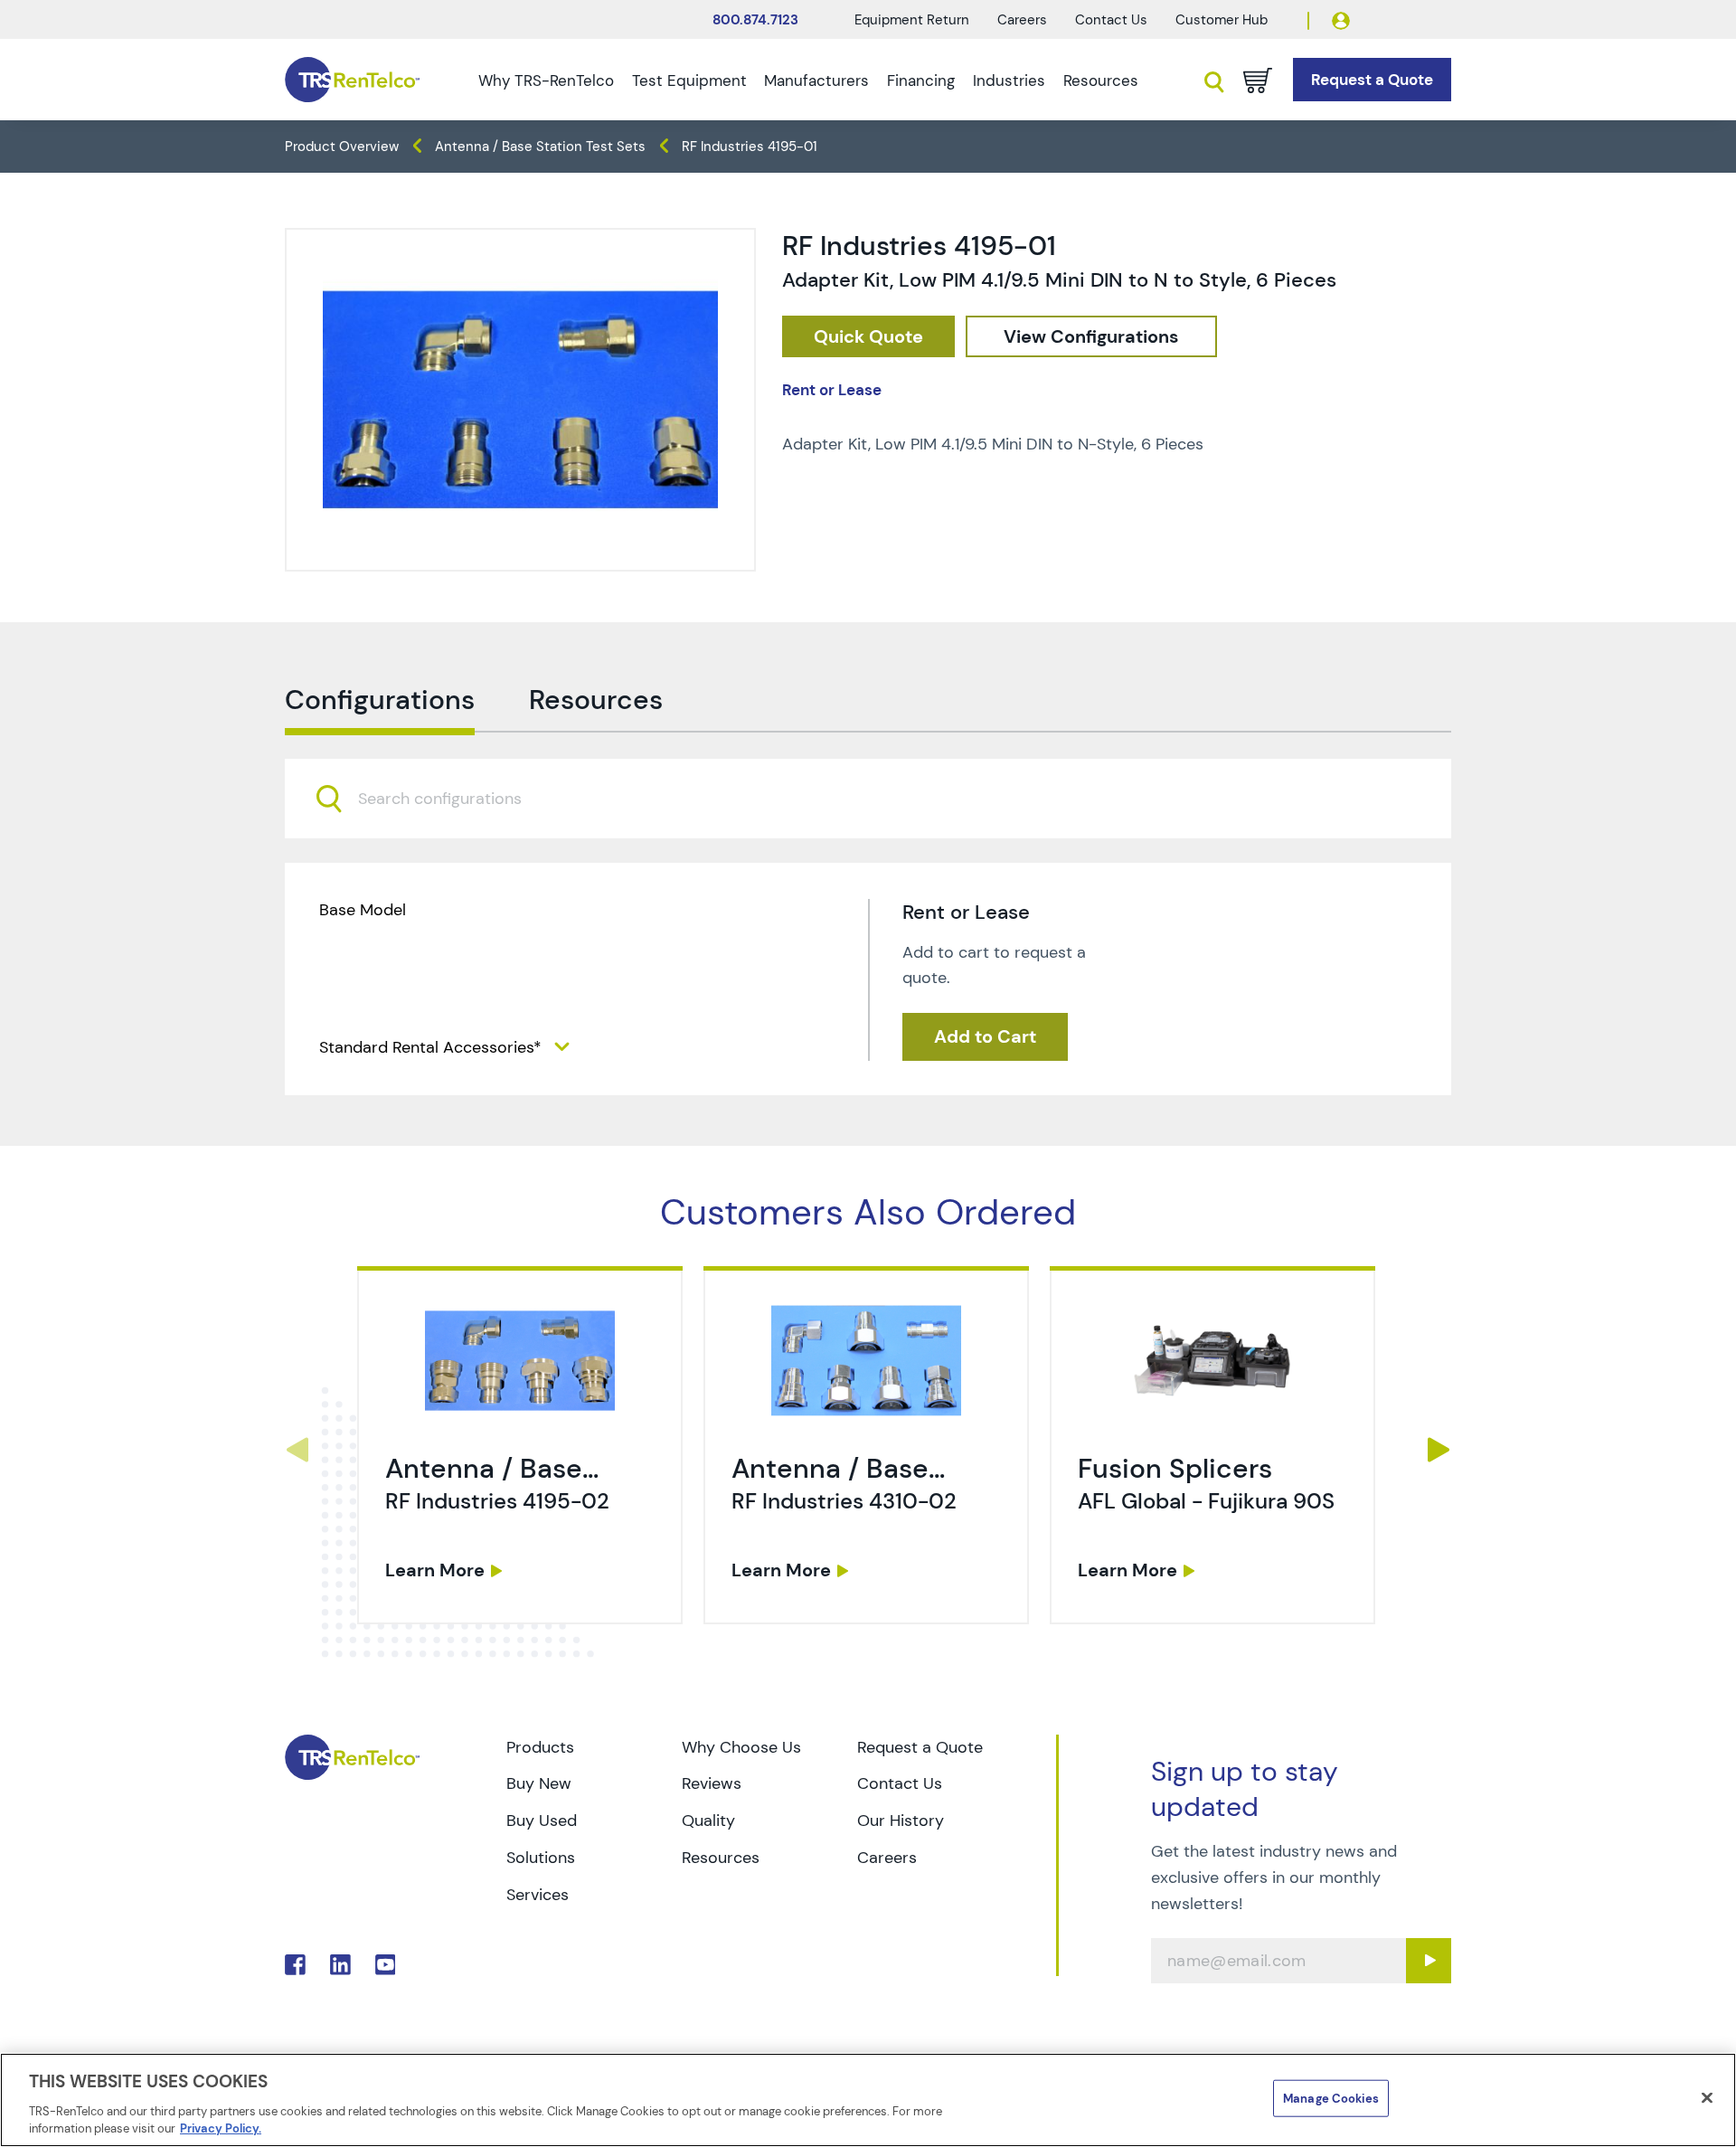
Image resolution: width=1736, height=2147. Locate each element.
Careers (1022, 20)
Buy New (539, 1783)
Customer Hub (1222, 20)
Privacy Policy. (221, 2128)
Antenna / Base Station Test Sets (540, 147)
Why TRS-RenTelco (546, 80)
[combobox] (868, 799)
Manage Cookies (1331, 2099)
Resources (1101, 80)
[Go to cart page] (1258, 80)
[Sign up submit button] (1429, 1961)
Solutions (541, 1858)
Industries (1009, 80)
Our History (901, 1821)
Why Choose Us (741, 1747)
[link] (522, 1450)
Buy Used (542, 1821)
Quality (708, 1821)
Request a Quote (920, 1747)
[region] (868, 2100)
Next (1439, 1450)
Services (538, 1895)
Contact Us (1111, 20)
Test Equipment (689, 80)
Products (540, 1747)
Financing (921, 80)
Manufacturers (816, 80)
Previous (297, 1450)
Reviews (712, 1783)
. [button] (520, 1445)
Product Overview (342, 147)
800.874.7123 (755, 20)
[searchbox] (451, 799)
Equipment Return (912, 20)
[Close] (1707, 2098)
